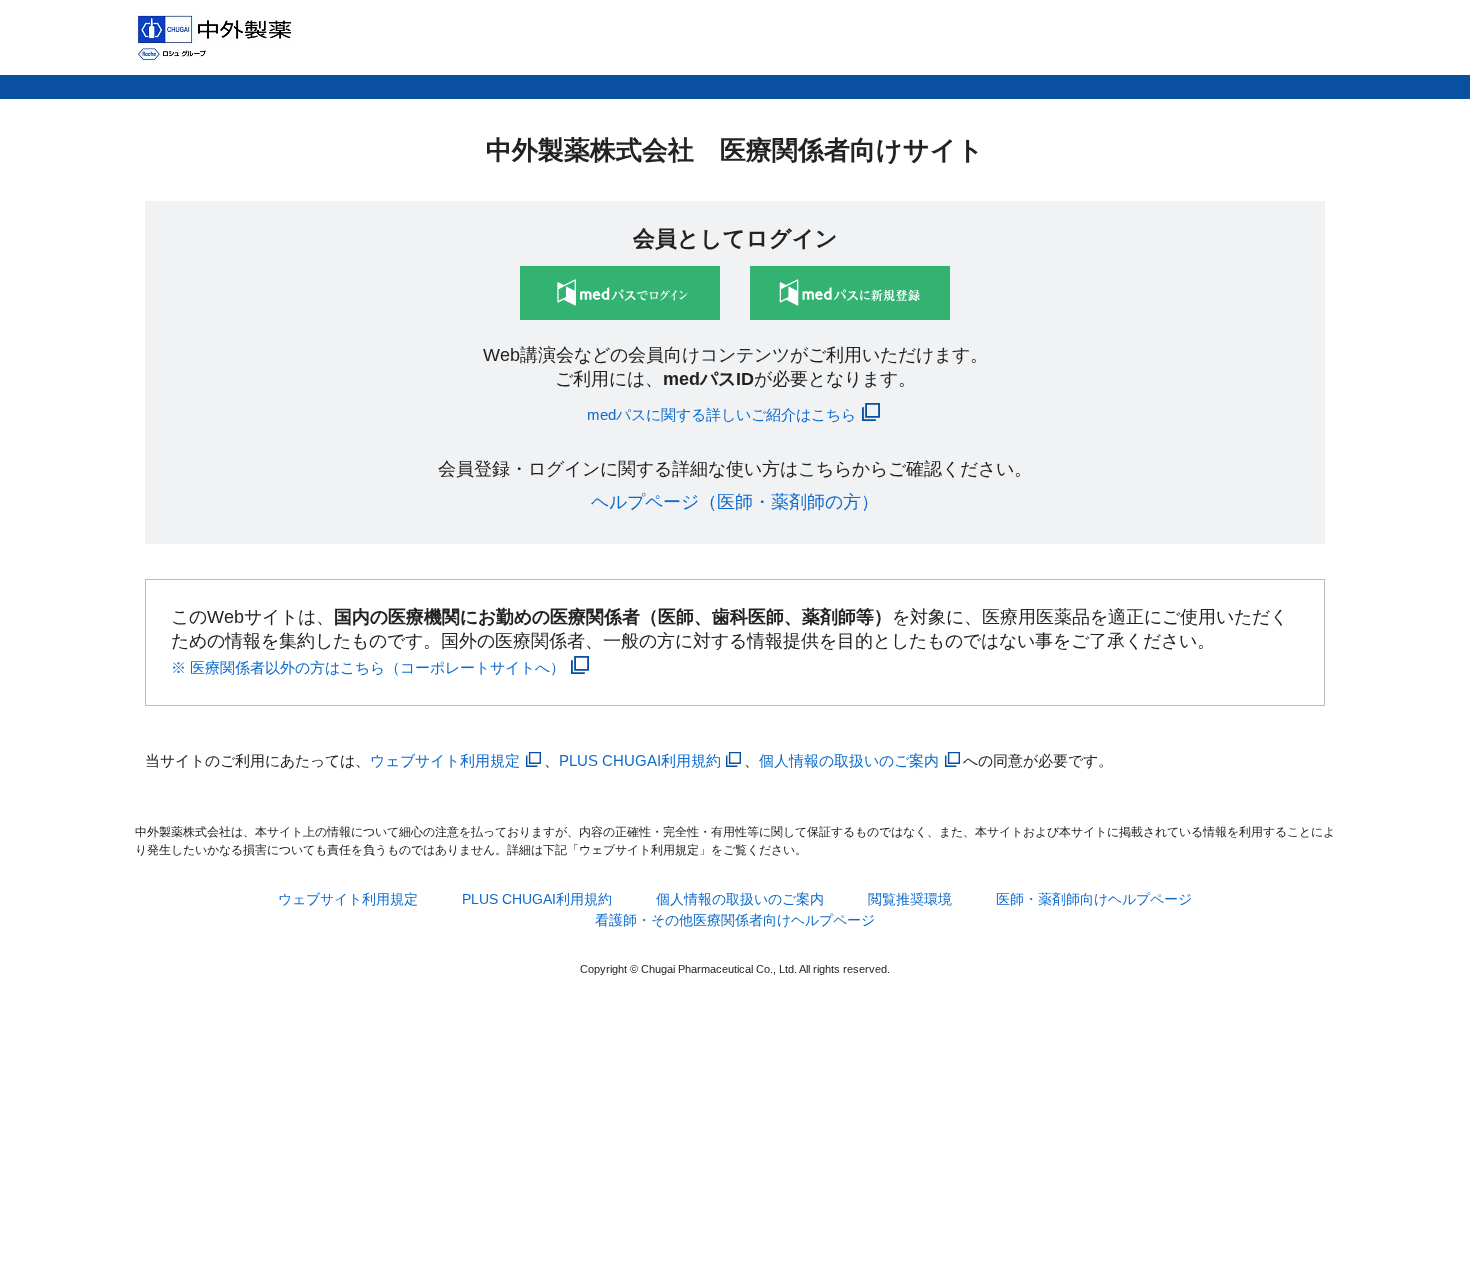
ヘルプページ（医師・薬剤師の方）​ (735, 502)
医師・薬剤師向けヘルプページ (1094, 899)
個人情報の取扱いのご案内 (849, 760)
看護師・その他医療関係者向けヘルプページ (735, 920)
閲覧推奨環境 (910, 899)
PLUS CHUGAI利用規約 (640, 760)
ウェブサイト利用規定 (445, 760)
